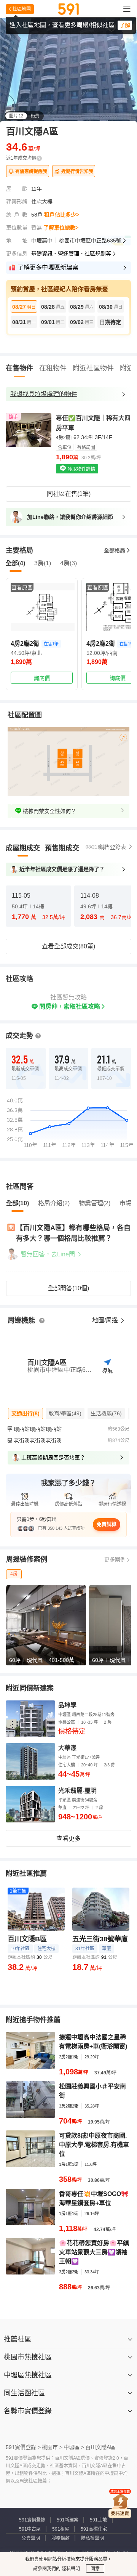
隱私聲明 (70, 2569)
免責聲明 (31, 2538)
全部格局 (115, 550)
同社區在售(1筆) (69, 494)
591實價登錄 (32, 2520)
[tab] (23, 848)
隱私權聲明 (92, 2538)
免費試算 (107, 1524)
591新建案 (68, 2520)
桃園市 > (52, 2447)
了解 (125, 25)
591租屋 (61, 2529)
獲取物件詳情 (81, 469)
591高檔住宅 (94, 2529)
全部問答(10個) (68, 1288)
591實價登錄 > (23, 2447)
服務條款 (61, 2538)
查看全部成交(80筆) (68, 946)
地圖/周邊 (106, 1320)
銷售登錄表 (113, 847)
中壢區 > (74, 2447)
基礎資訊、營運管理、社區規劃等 (71, 253)
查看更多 (68, 1839)
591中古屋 (30, 2529)
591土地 (98, 2520)
